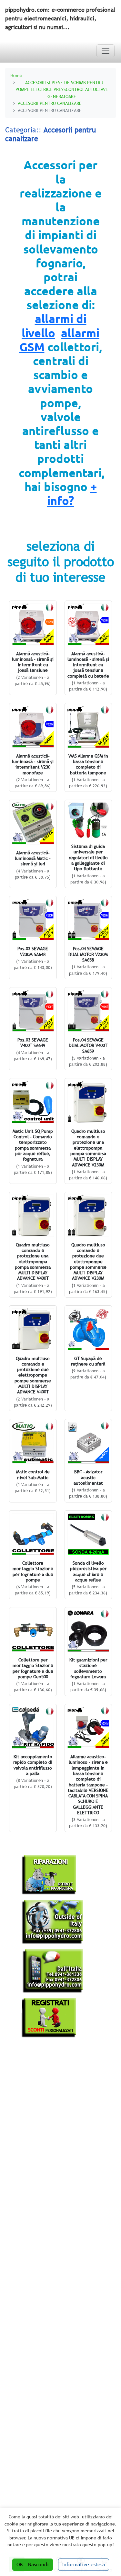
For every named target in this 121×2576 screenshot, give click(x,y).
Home (16, 75)
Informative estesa (84, 2565)
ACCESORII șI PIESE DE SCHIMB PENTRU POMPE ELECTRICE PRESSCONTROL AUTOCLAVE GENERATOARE (62, 89)
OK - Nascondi (33, 2565)
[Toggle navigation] (106, 51)
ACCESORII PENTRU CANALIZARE (50, 103)
